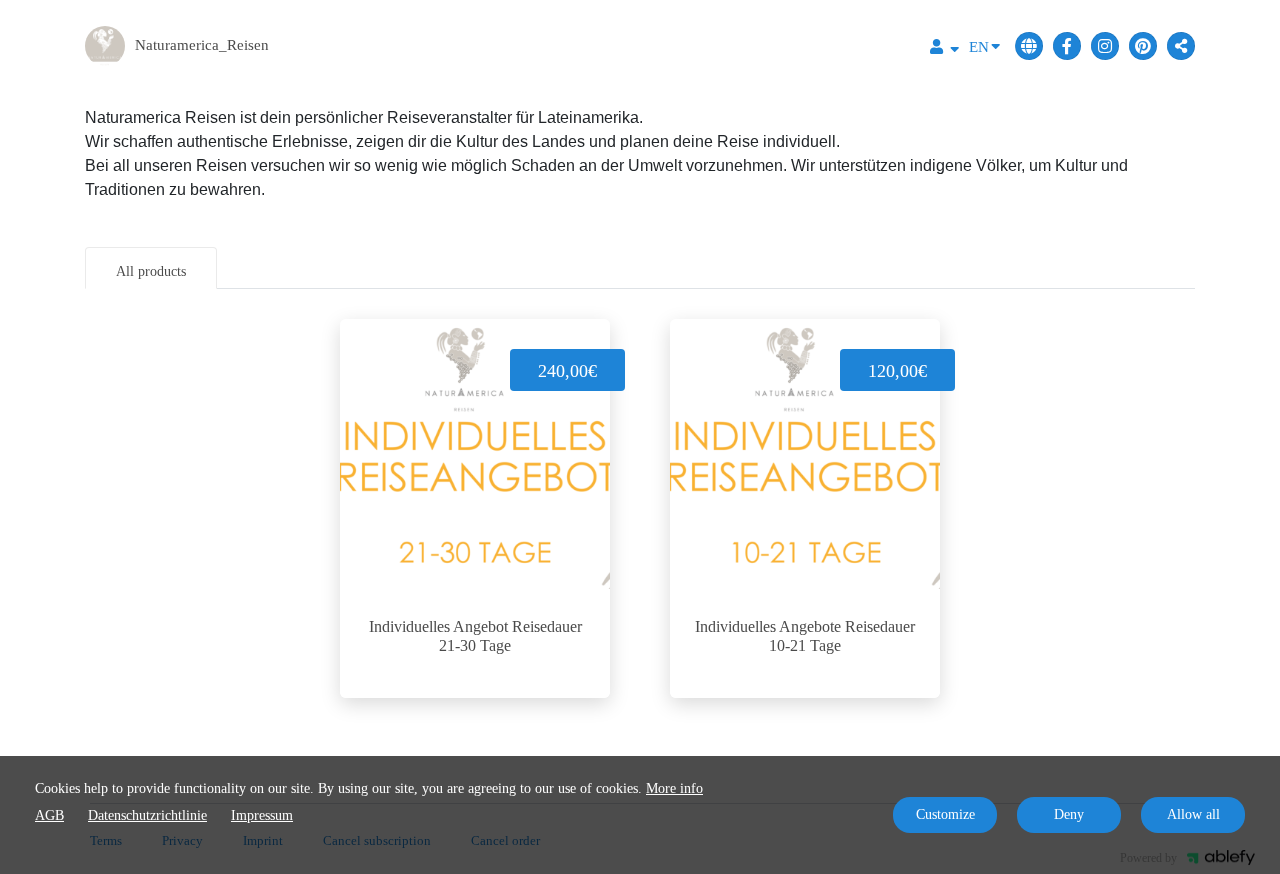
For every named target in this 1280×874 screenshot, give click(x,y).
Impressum (262, 815)
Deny (1069, 814)
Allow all (1193, 814)
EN (979, 47)
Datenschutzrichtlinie (147, 815)
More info (674, 788)
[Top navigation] (944, 49)
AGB (49, 815)
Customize (945, 814)
